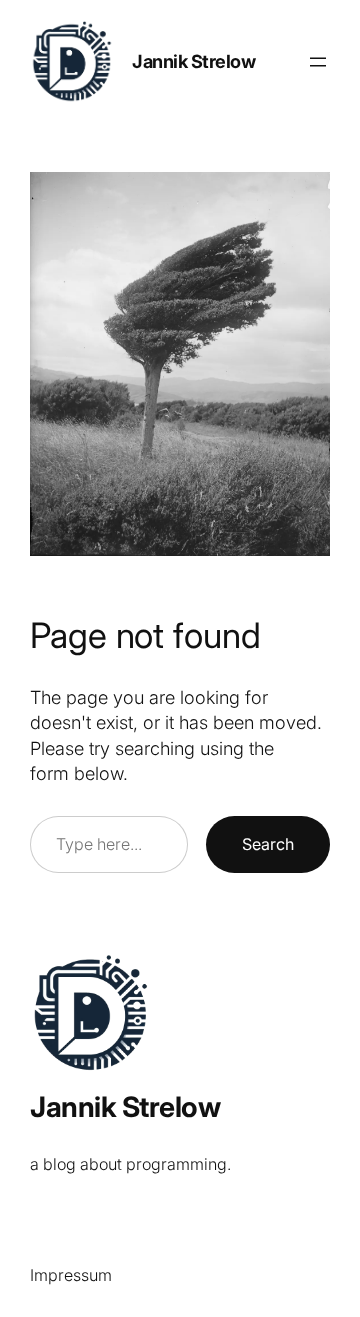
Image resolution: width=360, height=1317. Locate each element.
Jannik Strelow (193, 61)
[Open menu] (318, 62)
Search (268, 844)
